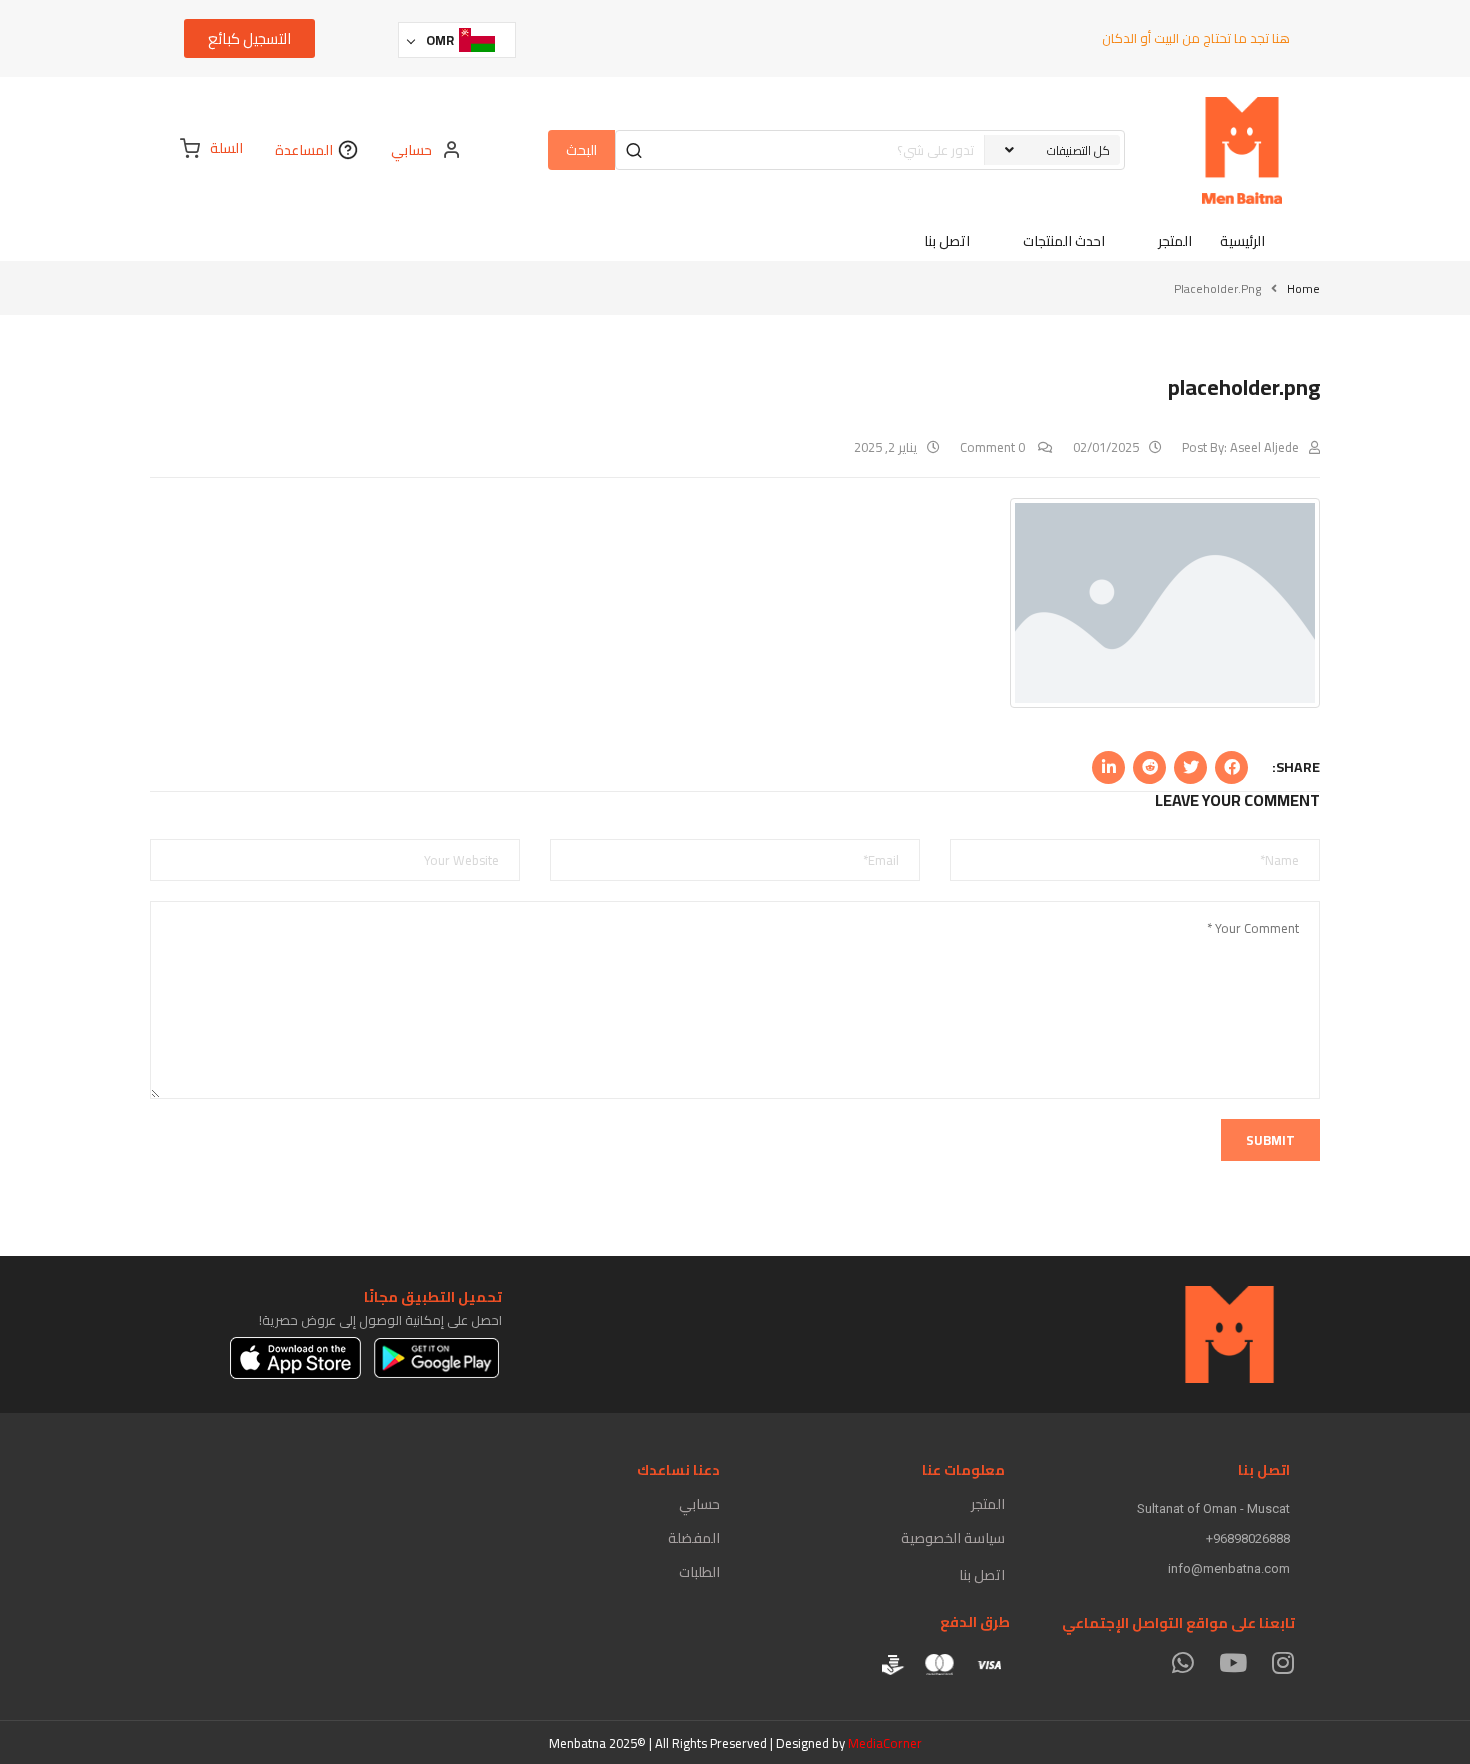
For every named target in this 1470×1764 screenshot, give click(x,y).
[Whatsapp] (1182, 1662)
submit (1270, 1140)
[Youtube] (1232, 1662)
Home (1303, 288)
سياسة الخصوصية (953, 1538)
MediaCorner (885, 1743)
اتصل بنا (982, 1575)
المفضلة (694, 1538)
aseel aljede (1264, 447)
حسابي (699, 1504)
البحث (581, 150)
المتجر (988, 1504)
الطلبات (699, 1572)
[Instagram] (1282, 1662)
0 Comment (994, 447)
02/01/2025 (1106, 447)
